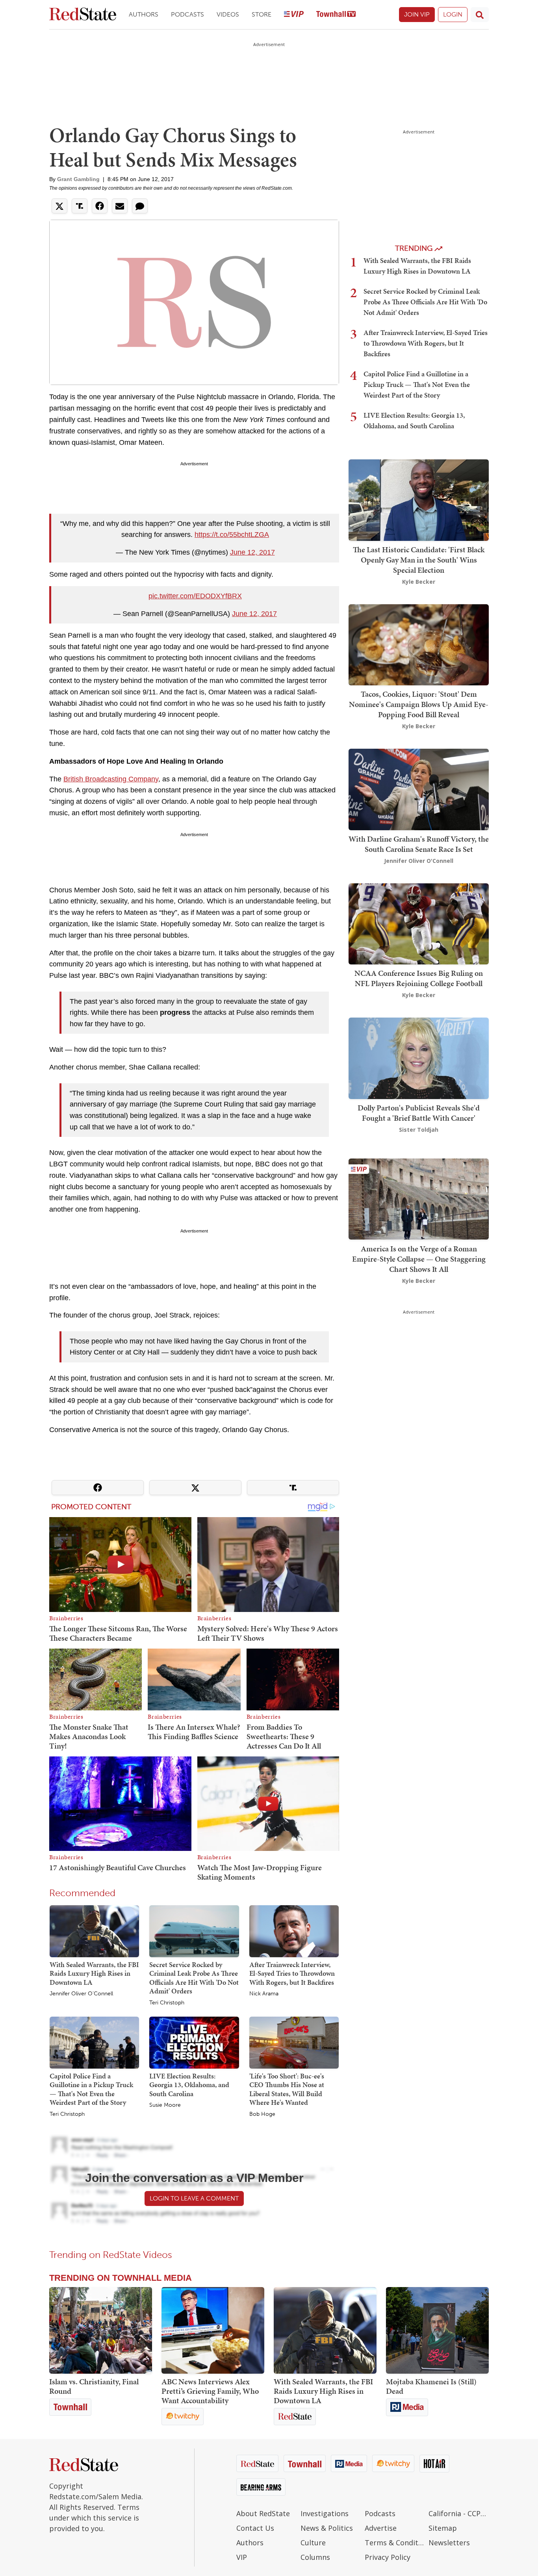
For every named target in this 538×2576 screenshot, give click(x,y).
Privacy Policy (388, 2557)
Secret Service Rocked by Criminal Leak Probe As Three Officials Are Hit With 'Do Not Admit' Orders (194, 1978)
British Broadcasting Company (111, 779)
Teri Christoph (167, 2003)
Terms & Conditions (395, 2543)
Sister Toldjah (419, 1130)
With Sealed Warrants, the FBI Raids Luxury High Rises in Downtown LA (94, 1973)
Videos (228, 14)
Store (262, 14)
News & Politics (327, 2528)
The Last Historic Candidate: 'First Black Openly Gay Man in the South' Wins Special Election (419, 560)
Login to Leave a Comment (194, 2198)
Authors (144, 14)
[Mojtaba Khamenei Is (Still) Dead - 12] (437, 2330)
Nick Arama (264, 1994)
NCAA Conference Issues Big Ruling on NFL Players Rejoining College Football (419, 978)
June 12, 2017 (252, 552)
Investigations (325, 2513)
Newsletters (449, 2543)
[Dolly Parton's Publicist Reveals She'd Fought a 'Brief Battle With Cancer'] (419, 1058)
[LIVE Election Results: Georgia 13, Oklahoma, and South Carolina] (194, 2042)
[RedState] (83, 15)
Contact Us (255, 2528)
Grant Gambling (78, 179)
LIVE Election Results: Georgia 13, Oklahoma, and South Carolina (189, 2085)
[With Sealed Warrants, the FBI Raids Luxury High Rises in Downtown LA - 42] (325, 2330)
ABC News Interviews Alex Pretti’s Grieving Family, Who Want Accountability (210, 2391)
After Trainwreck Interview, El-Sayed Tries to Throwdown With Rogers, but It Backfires (292, 1973)
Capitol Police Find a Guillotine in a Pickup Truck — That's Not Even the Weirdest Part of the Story (91, 2089)
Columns (315, 2557)
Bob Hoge (262, 2114)
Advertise (381, 2528)
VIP (242, 2557)
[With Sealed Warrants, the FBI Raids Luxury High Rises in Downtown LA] (94, 1930)
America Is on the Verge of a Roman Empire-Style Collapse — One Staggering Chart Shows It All (419, 1258)
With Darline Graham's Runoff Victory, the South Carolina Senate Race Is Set (419, 844)
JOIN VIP (417, 14)
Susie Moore (165, 2105)
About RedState (263, 2513)
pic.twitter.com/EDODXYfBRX (195, 596)
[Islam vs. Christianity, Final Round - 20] (101, 2330)
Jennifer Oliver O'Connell (81, 1994)
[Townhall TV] (336, 15)
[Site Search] (480, 15)
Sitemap (443, 2528)
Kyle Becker (419, 582)
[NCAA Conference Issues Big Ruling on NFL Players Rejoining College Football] (419, 923)
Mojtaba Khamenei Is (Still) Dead (431, 2386)
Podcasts (187, 14)
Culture (313, 2543)
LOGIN (453, 14)
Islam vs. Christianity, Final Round (94, 2386)
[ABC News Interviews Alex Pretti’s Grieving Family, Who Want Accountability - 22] (213, 2330)
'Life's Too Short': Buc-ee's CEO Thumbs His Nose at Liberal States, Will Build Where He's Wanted (287, 2089)
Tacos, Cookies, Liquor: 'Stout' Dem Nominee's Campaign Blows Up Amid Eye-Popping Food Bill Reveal (419, 704)
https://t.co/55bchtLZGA (232, 535)
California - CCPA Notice (459, 2513)
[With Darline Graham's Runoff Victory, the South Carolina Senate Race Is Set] (419, 789)
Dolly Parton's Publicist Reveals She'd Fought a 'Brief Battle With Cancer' (419, 1113)
